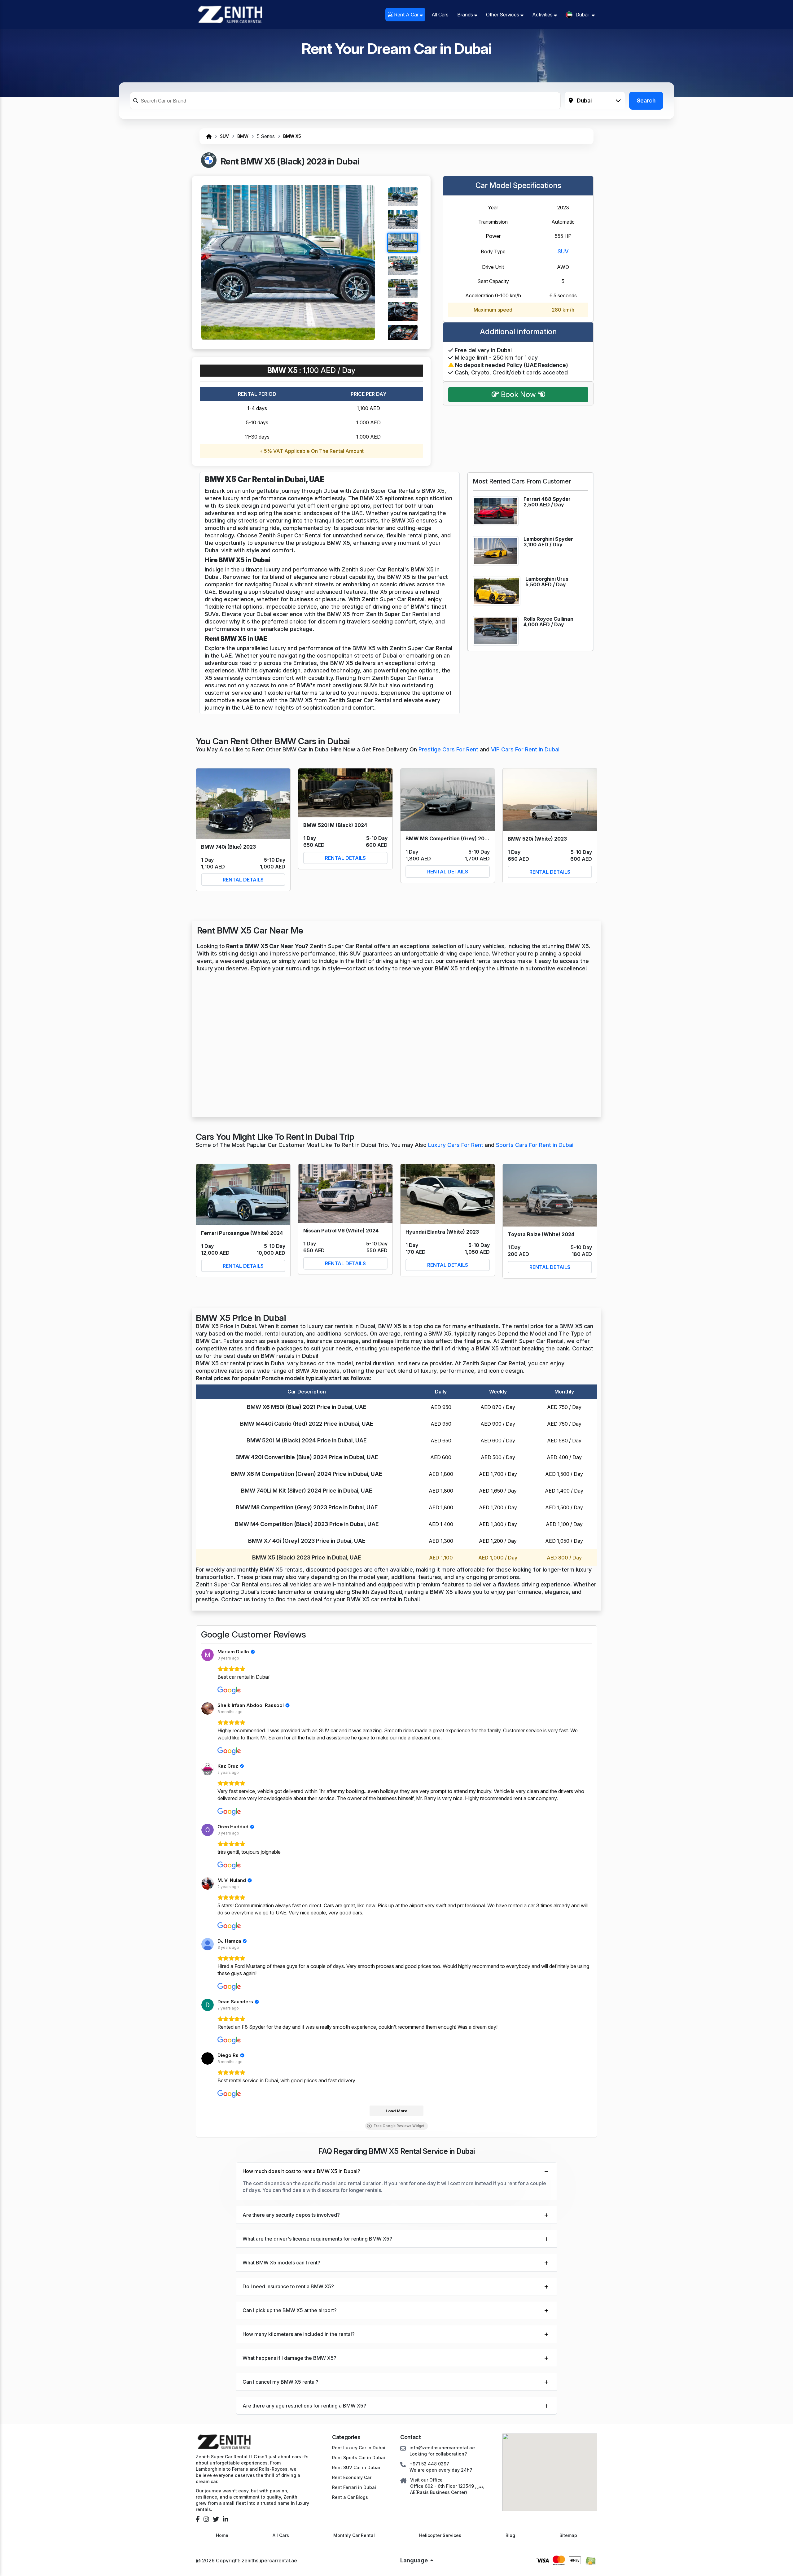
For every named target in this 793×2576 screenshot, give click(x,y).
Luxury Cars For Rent (456, 1145)
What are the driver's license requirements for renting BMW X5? (317, 2239)
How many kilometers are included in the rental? (299, 2334)
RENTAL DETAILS (243, 880)
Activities (543, 15)
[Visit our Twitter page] (216, 2519)
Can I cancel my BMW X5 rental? (280, 2382)
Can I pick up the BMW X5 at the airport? (290, 2310)
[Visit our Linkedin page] (226, 2519)
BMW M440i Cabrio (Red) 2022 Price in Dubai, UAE (307, 1424)
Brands (466, 15)
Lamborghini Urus (547, 579)
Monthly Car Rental (354, 2535)
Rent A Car (406, 15)
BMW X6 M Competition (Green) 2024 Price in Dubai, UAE (307, 1474)
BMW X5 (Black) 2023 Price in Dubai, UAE (307, 1557)
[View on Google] (208, 1655)
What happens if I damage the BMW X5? (289, 2358)
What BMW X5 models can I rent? (281, 2263)
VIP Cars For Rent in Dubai (525, 749)
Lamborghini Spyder (548, 539)
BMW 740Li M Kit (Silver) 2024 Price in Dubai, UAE (307, 1491)
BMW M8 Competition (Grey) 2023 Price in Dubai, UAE (307, 1507)
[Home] (209, 136)
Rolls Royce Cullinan (548, 619)
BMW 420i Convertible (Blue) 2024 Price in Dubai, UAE (307, 1457)
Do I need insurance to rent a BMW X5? (288, 2286)
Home (222, 2535)
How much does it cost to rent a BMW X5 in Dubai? (301, 2171)
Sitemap (568, 2535)
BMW (243, 136)
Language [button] (415, 2560)
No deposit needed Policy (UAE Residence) (511, 365)
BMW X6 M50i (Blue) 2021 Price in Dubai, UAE (307, 1407)
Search (646, 101)
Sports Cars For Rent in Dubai (535, 1145)
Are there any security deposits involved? (291, 2215)
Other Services (503, 15)
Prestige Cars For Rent (449, 749)
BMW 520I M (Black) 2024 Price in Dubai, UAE (307, 1440)
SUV (224, 136)
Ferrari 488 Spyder (547, 499)
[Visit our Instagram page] (206, 2519)
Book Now (518, 394)
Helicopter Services (440, 2535)
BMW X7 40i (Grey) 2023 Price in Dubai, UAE (307, 1541)
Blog (510, 2535)
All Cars (440, 15)
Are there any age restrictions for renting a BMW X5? (304, 2406)
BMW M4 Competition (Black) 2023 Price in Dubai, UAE (307, 1524)
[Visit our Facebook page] (198, 2519)
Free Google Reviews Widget (399, 2126)
